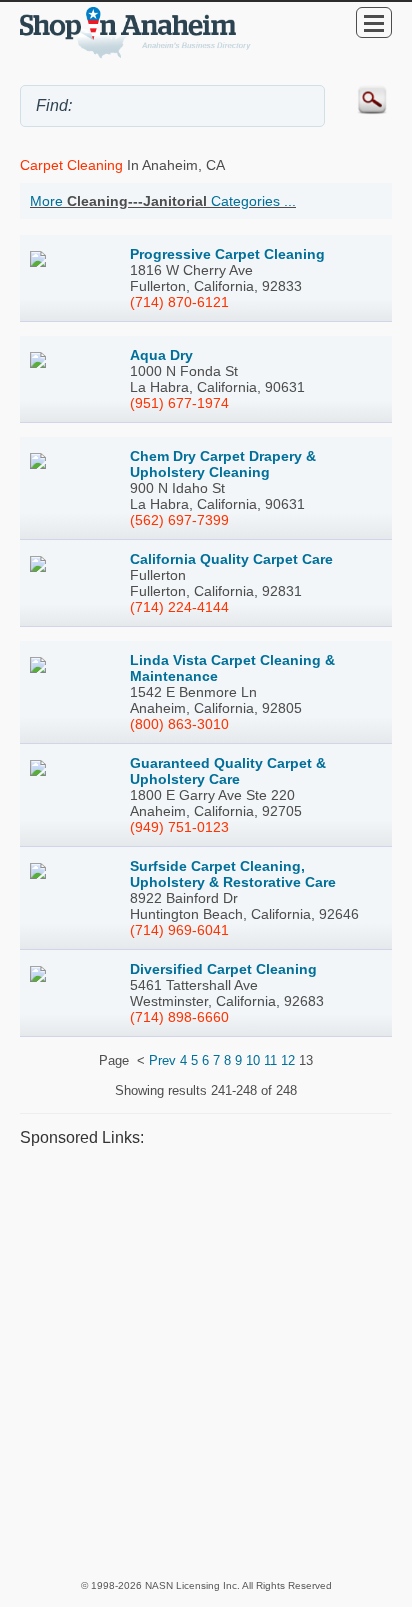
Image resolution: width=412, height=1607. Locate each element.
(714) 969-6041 (179, 930)
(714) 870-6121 (179, 302)
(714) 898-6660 (179, 1017)
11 (270, 1060)
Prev (162, 1060)
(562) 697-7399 (179, 520)
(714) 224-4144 (179, 607)
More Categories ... (163, 201)
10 (253, 1060)
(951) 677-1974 (179, 403)
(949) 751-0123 (179, 827)
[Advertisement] (206, 1362)
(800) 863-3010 (179, 724)
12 (288, 1060)
